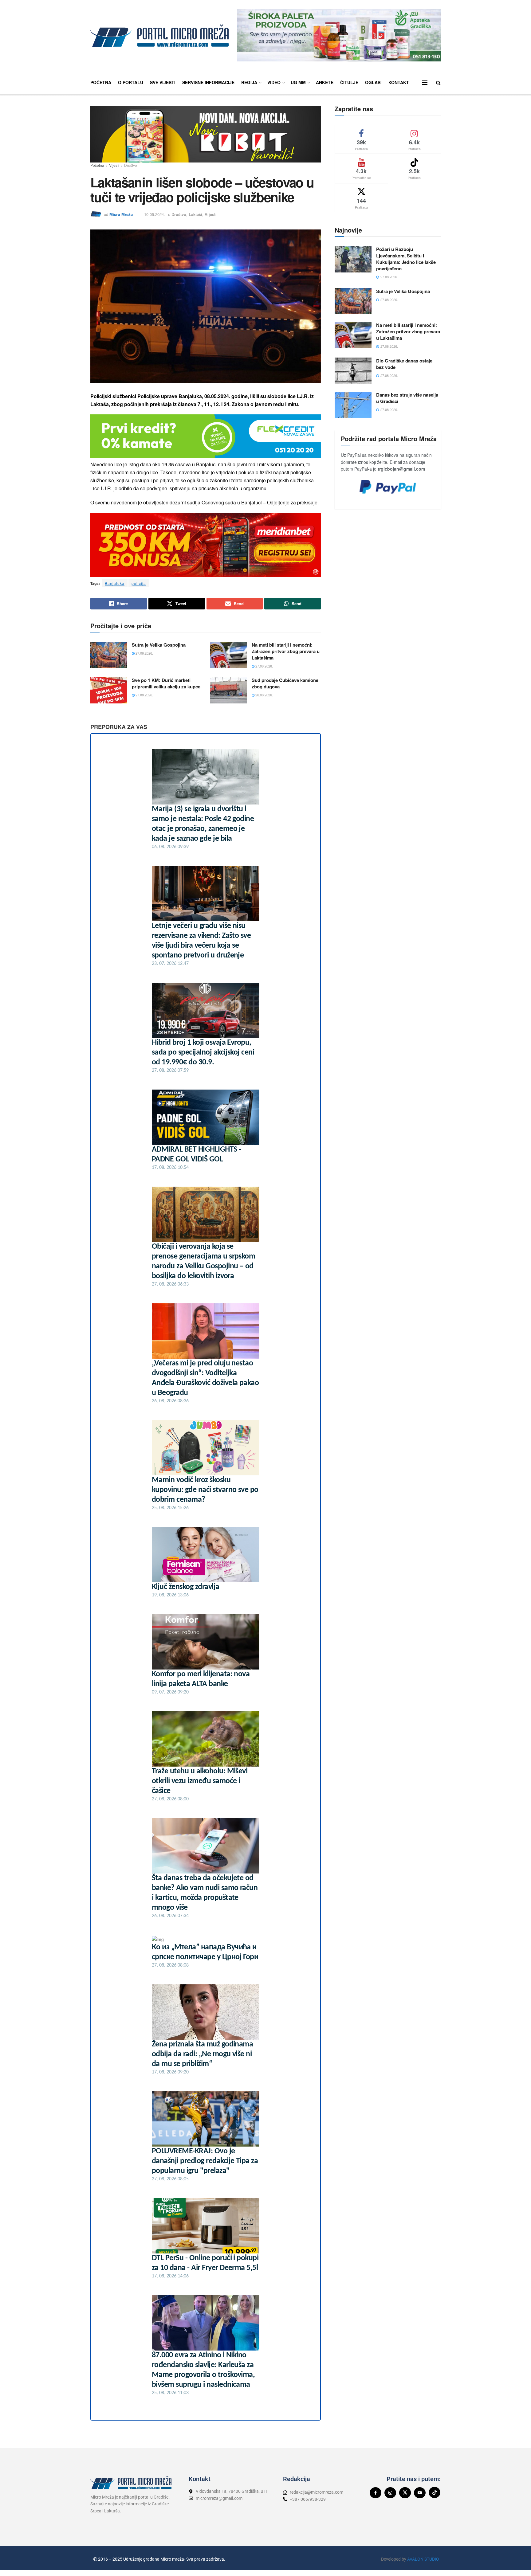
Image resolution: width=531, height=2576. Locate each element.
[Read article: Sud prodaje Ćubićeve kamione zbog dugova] (229, 690)
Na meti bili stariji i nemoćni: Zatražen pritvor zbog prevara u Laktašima (286, 651)
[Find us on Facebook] (376, 2493)
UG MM (298, 82)
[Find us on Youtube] (420, 2493)
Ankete (325, 82)
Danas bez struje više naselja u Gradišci (407, 398)
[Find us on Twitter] (405, 2493)
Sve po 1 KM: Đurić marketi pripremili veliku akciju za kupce (166, 683)
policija (139, 583)
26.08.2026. (264, 695)
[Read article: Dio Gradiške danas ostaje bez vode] (353, 371)
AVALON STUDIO (423, 2559)
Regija (249, 82)
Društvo (131, 165)
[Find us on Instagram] (390, 2493)
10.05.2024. (155, 214)
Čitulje (349, 82)
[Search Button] (438, 82)
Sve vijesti (163, 82)
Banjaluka (115, 583)
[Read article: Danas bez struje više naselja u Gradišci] (353, 405)
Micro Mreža (121, 214)
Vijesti (114, 165)
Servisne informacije (208, 82)
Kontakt (399, 82)
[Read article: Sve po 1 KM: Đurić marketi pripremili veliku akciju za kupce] (109, 690)
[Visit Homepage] (159, 35)
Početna (101, 82)
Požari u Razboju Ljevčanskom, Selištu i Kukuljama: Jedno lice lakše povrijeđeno (406, 259)
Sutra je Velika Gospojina (159, 645)
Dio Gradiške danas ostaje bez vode (404, 364)
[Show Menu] (425, 83)
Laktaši (195, 214)
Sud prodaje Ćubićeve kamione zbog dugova (285, 683)
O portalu (131, 82)
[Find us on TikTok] (435, 2492)
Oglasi (373, 82)
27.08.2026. (144, 653)
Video (274, 82)
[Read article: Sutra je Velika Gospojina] (109, 655)
